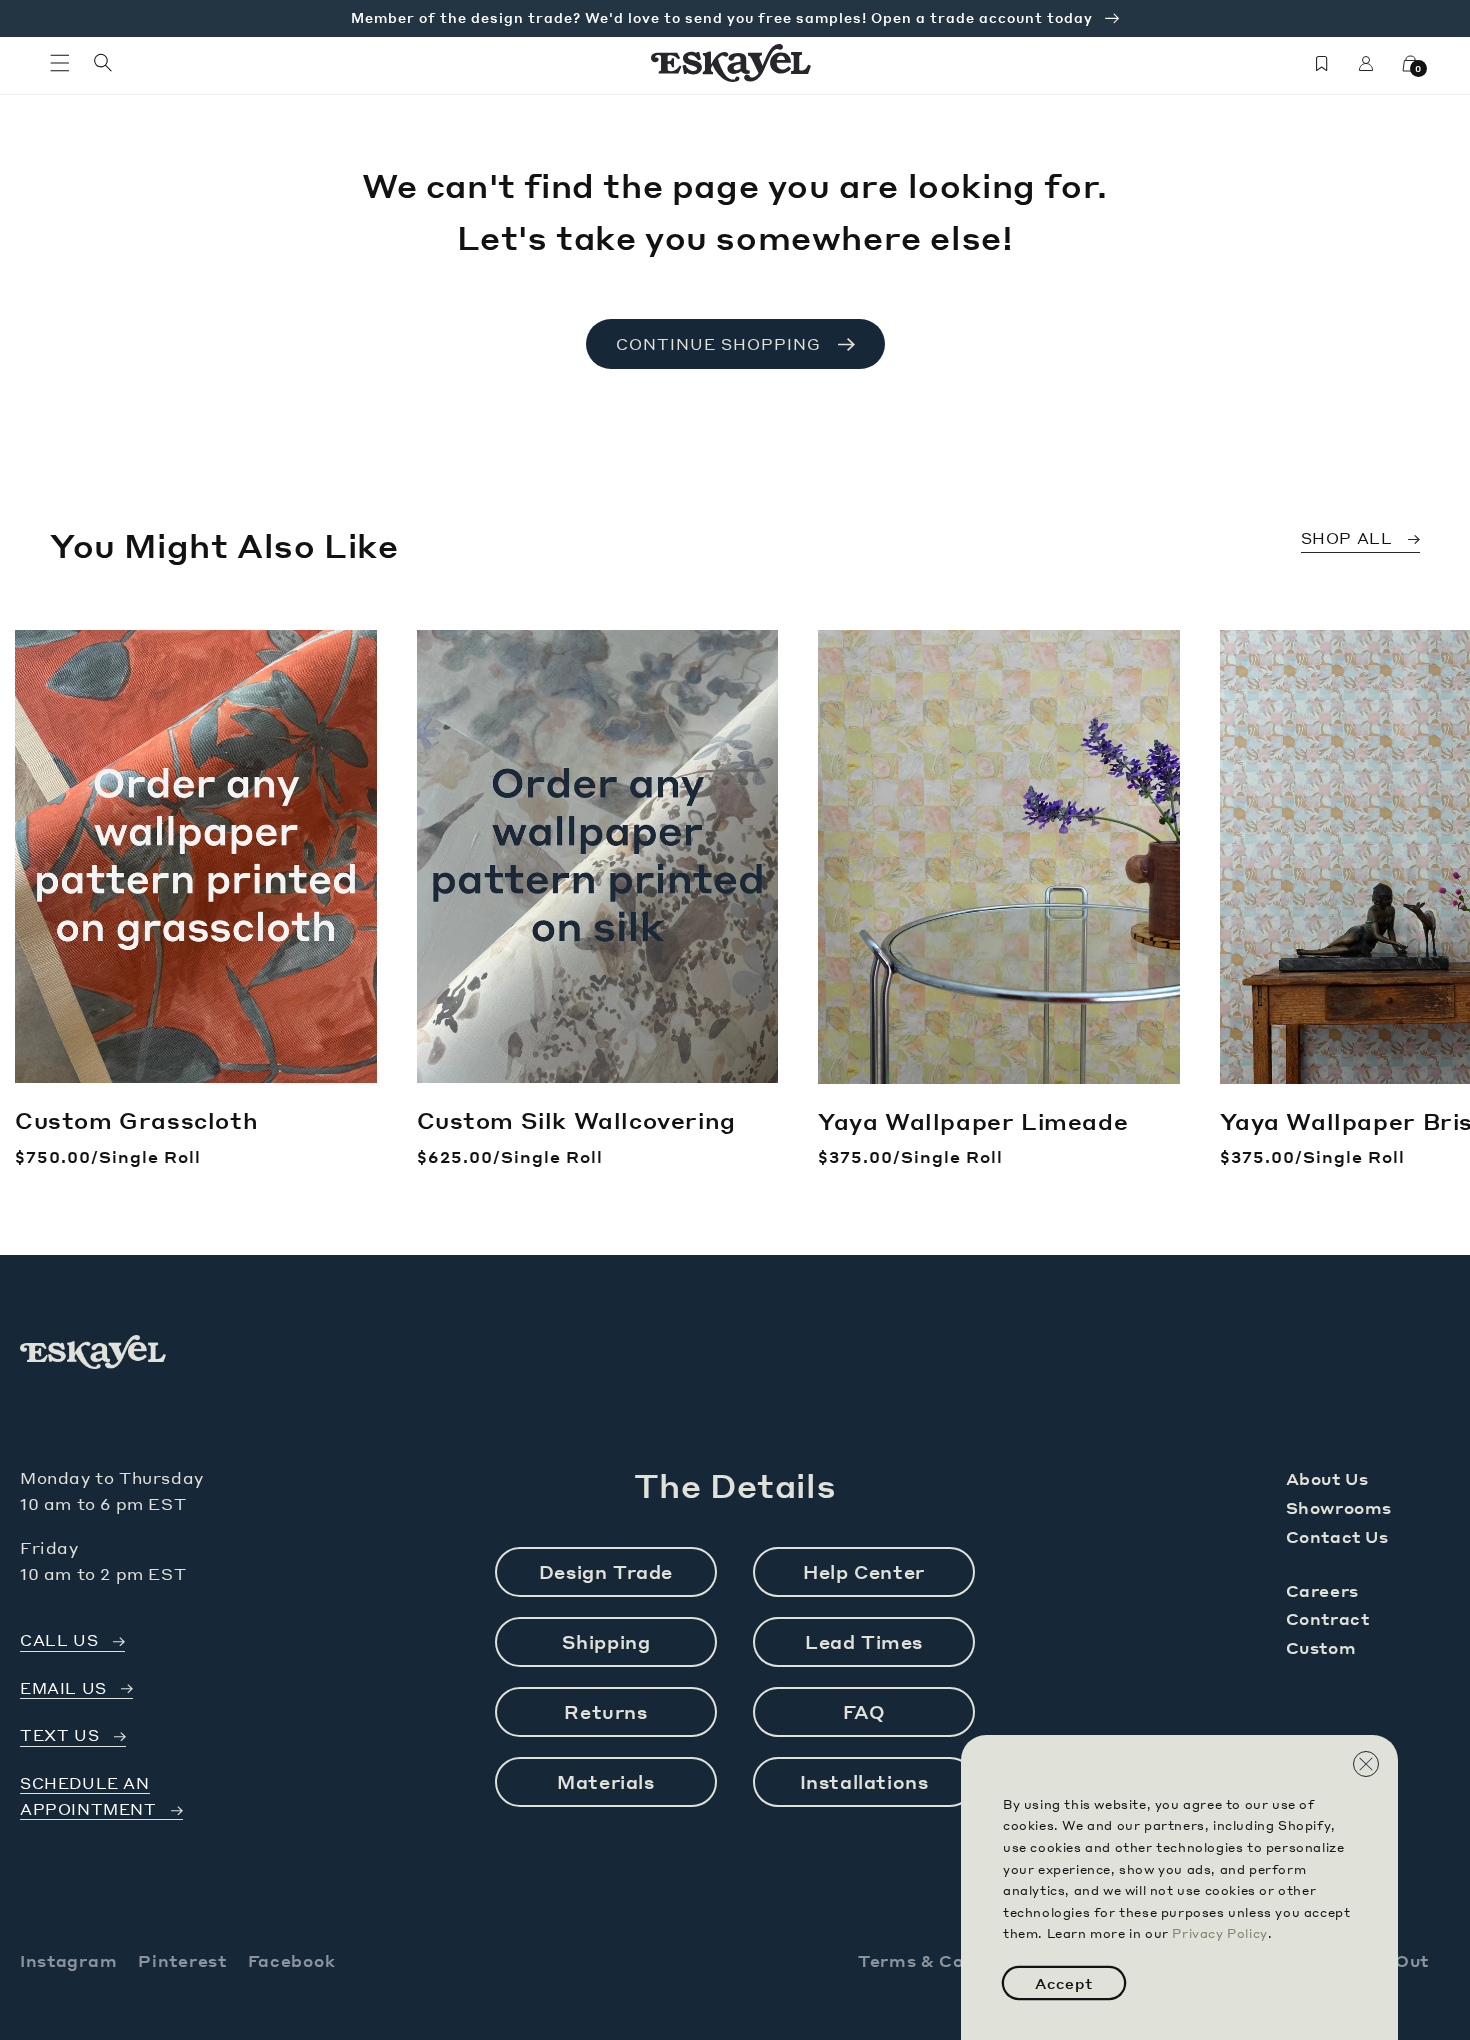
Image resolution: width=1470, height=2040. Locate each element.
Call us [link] (59, 1640)
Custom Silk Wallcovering (576, 1120)
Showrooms (1339, 1507)
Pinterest (182, 1960)
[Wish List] (1322, 63)
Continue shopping (718, 344)
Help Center (864, 1571)
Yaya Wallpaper (973, 1121)
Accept (1064, 1983)
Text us (59, 1735)
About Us (1327, 1478)
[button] (60, 63)
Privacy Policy (1219, 1933)
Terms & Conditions (949, 1960)
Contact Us (1337, 1536)
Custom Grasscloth (136, 1120)
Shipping (606, 1641)
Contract (1328, 1618)
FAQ (864, 1711)
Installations (864, 1781)
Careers (1322, 1590)
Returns (605, 1711)
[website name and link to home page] (731, 63)
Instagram (68, 1960)
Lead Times (864, 1641)
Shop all (1347, 538)
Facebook (292, 1960)
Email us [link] (63, 1688)
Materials (605, 1781)
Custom (1321, 1647)
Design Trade (606, 1571)
